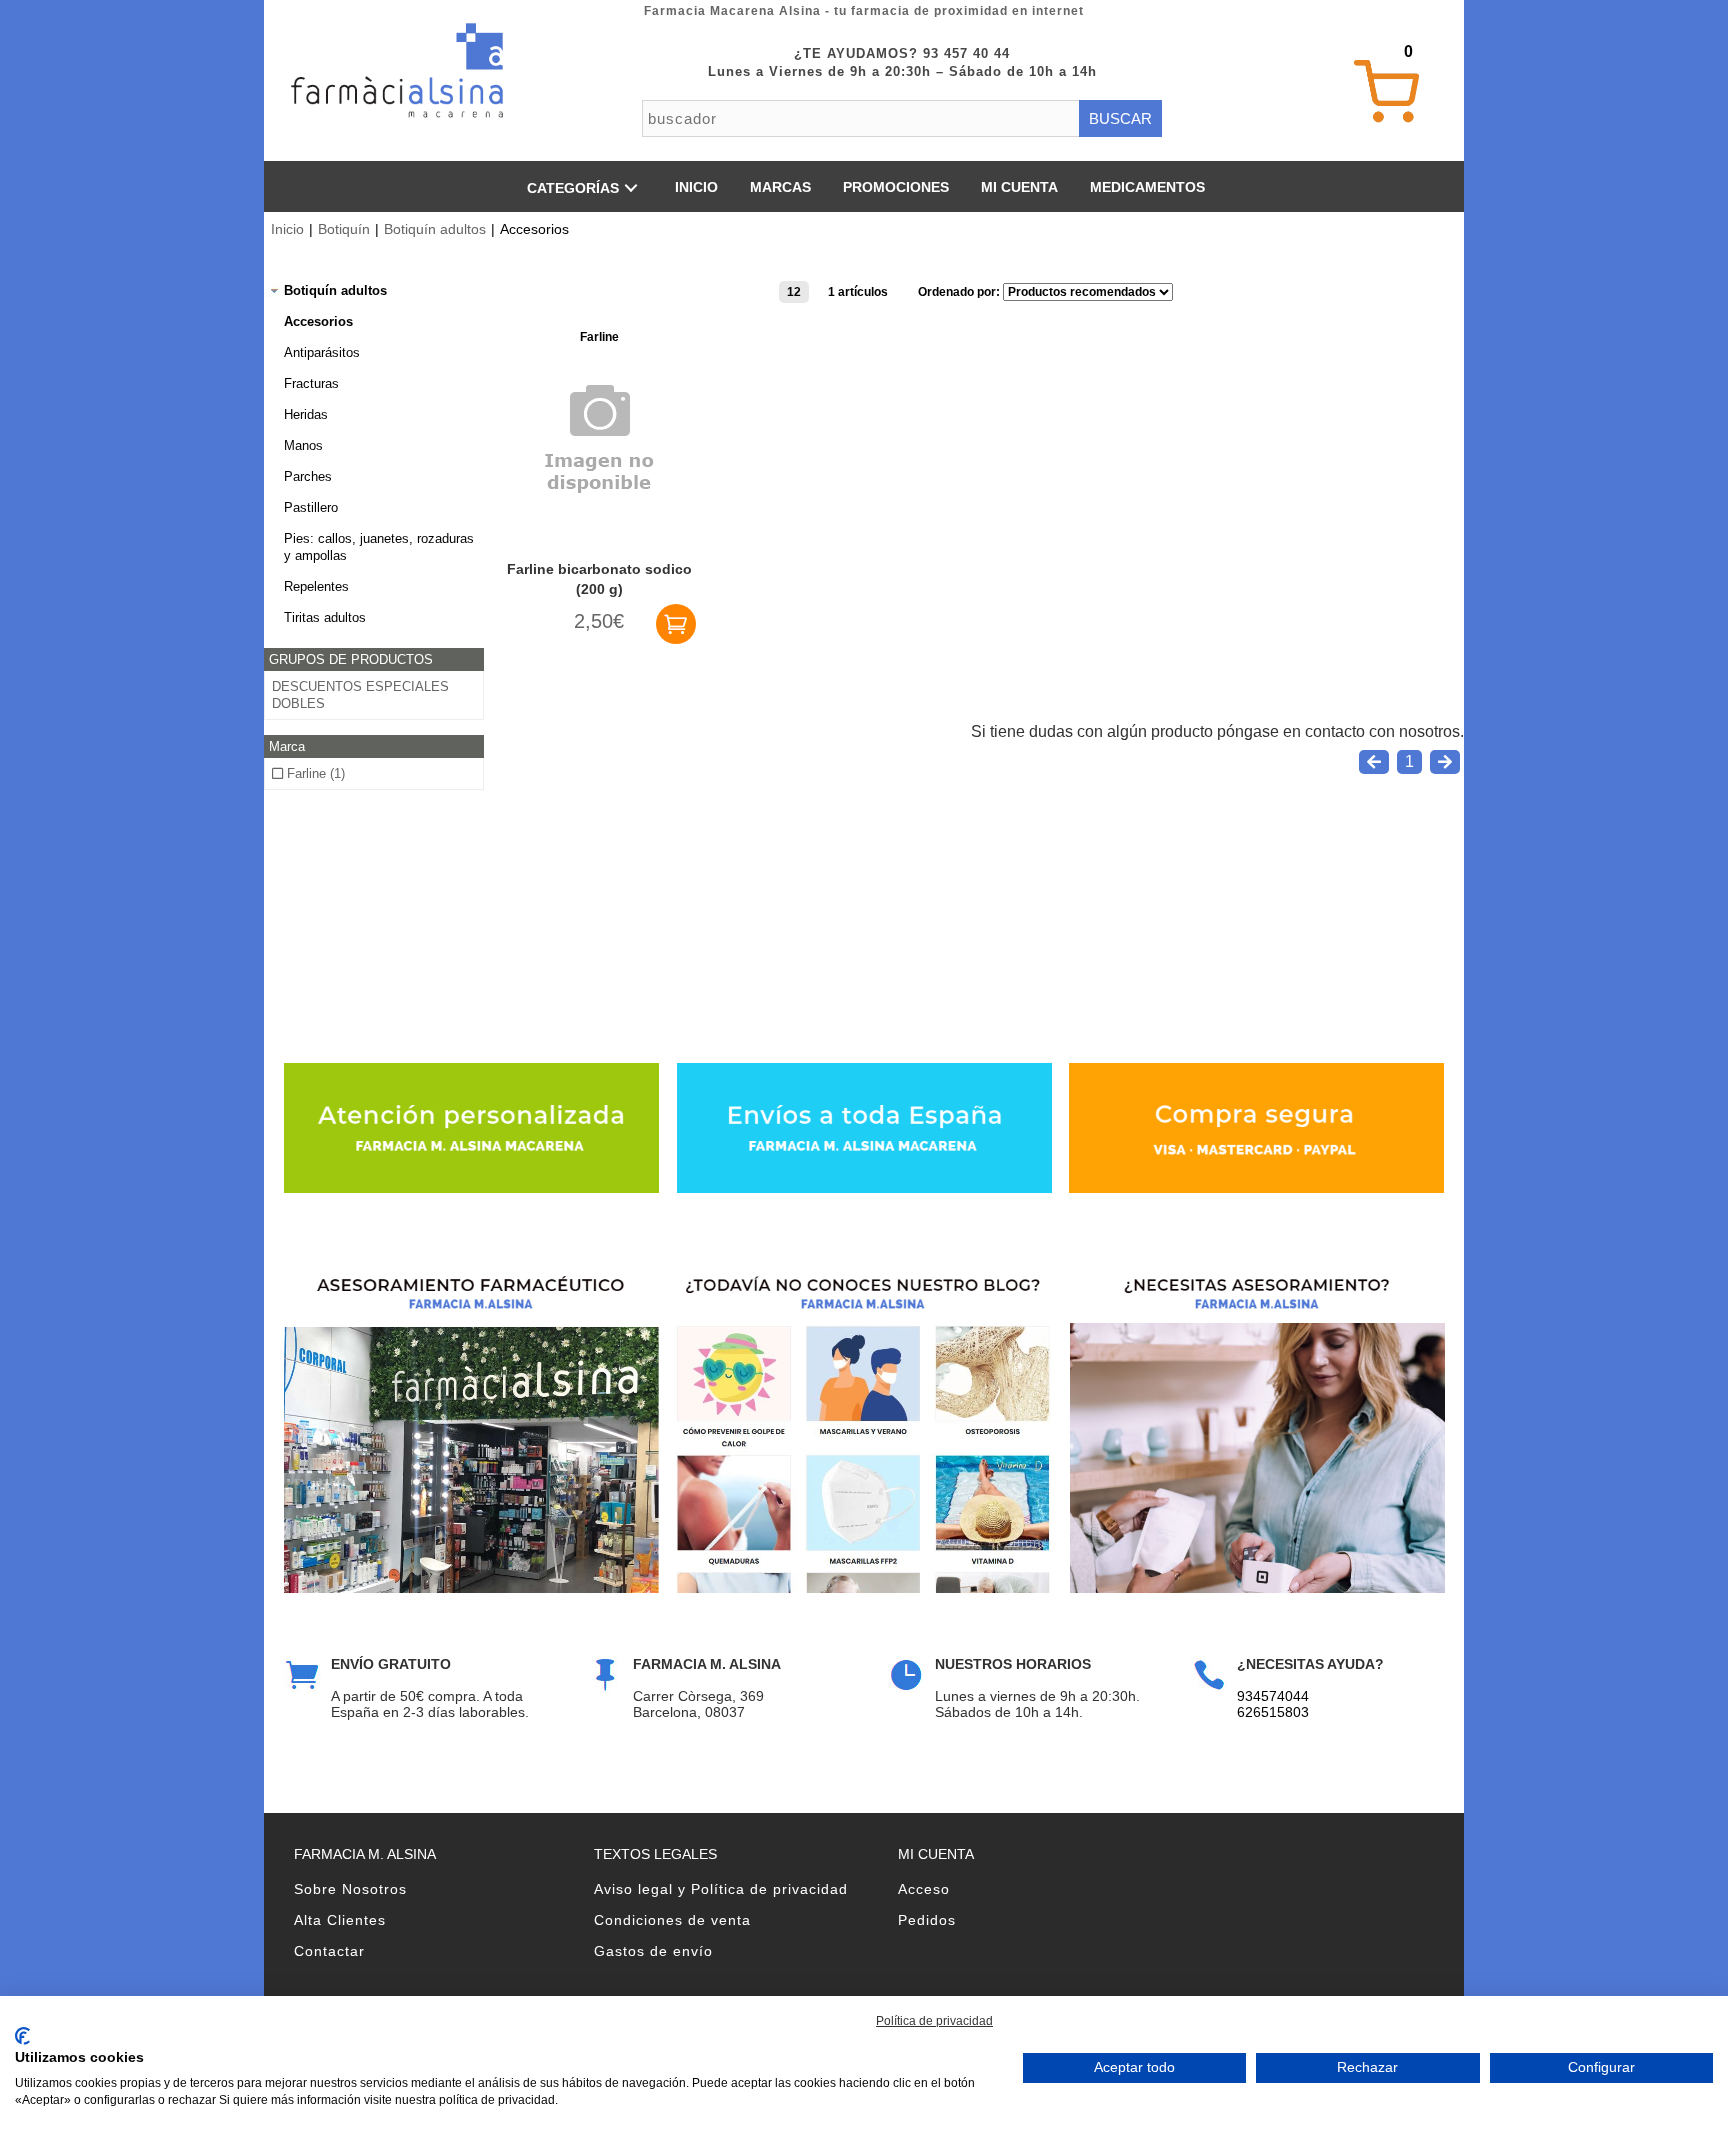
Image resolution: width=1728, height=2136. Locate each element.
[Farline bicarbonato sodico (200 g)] (599, 520)
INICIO (696, 187)
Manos (303, 445)
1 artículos (858, 292)
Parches (308, 476)
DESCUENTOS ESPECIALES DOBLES (360, 695)
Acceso (924, 1889)
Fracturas (311, 383)
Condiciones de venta (672, 1920)
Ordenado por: (960, 292)
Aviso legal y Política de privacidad (721, 1889)
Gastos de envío (653, 1951)
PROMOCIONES (896, 187)
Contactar (329, 1951)
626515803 (1273, 1712)
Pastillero (311, 507)
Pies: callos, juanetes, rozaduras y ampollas (379, 547)
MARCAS (780, 187)
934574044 (1273, 1696)
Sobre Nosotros (350, 1889)
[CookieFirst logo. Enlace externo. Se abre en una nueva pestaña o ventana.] (22, 2036)
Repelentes (316, 586)
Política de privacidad (934, 2021)
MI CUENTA (1019, 187)
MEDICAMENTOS (1147, 187)
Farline (599, 337)
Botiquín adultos (435, 229)
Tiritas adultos (325, 617)
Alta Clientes (340, 1920)
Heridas (306, 414)
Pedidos (927, 1920)
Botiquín (344, 229)
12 (794, 292)
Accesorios (318, 321)
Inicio (287, 229)
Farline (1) (314, 773)
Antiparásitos (322, 352)
